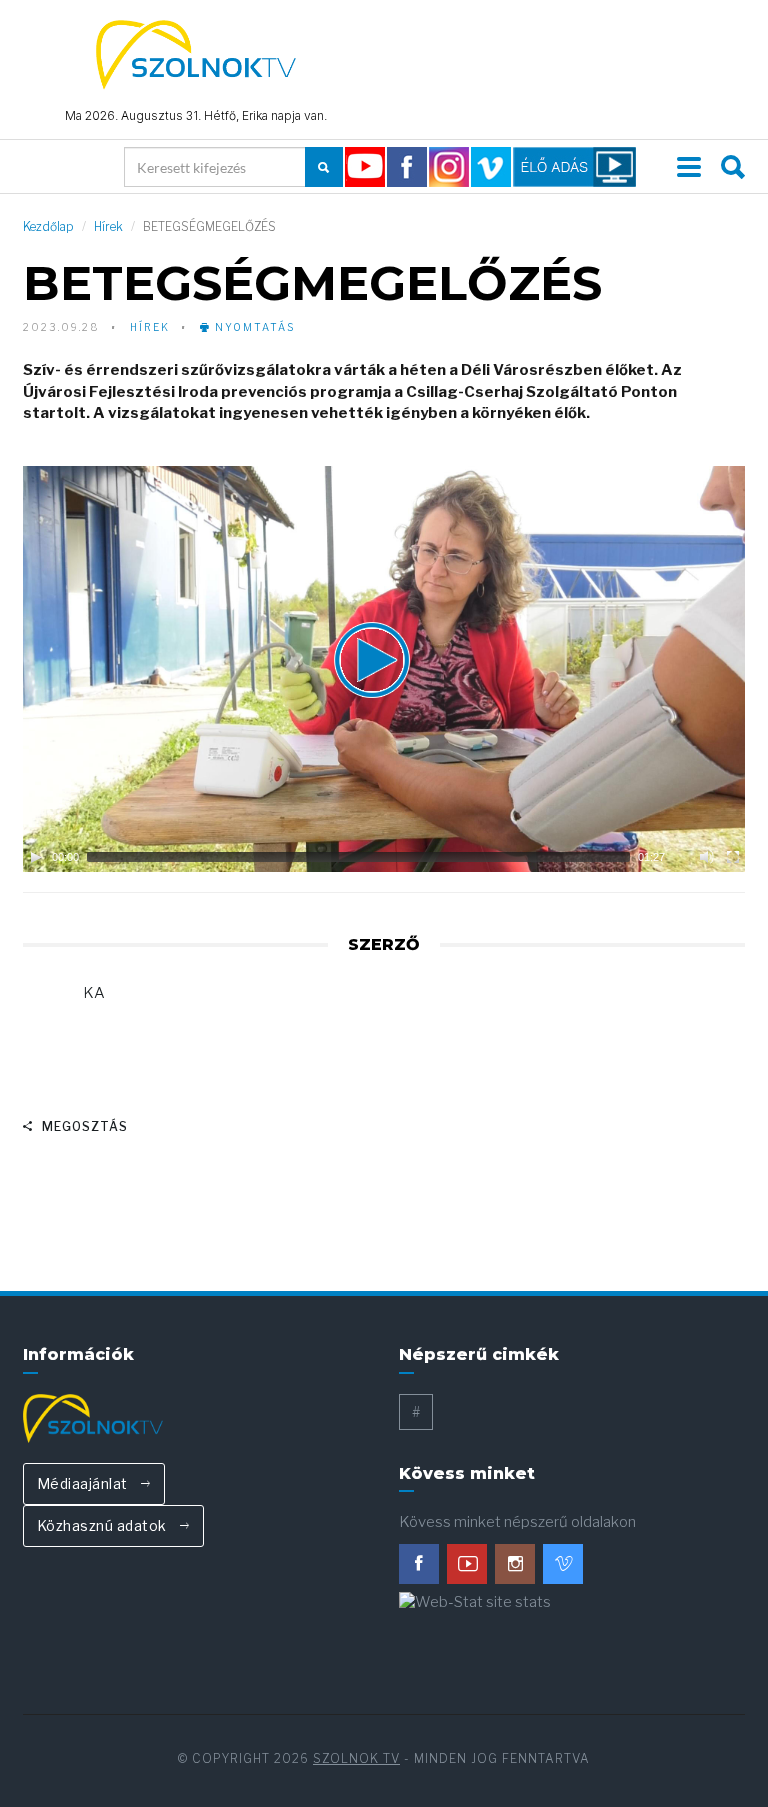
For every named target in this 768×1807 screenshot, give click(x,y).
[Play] (36, 857)
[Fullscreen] (733, 857)
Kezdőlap (48, 226)
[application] (384, 669)
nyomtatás (253, 327)
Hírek (108, 226)
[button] (384, 669)
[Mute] (707, 857)
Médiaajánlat (84, 1483)
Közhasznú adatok (104, 1525)
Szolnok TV (356, 1758)
